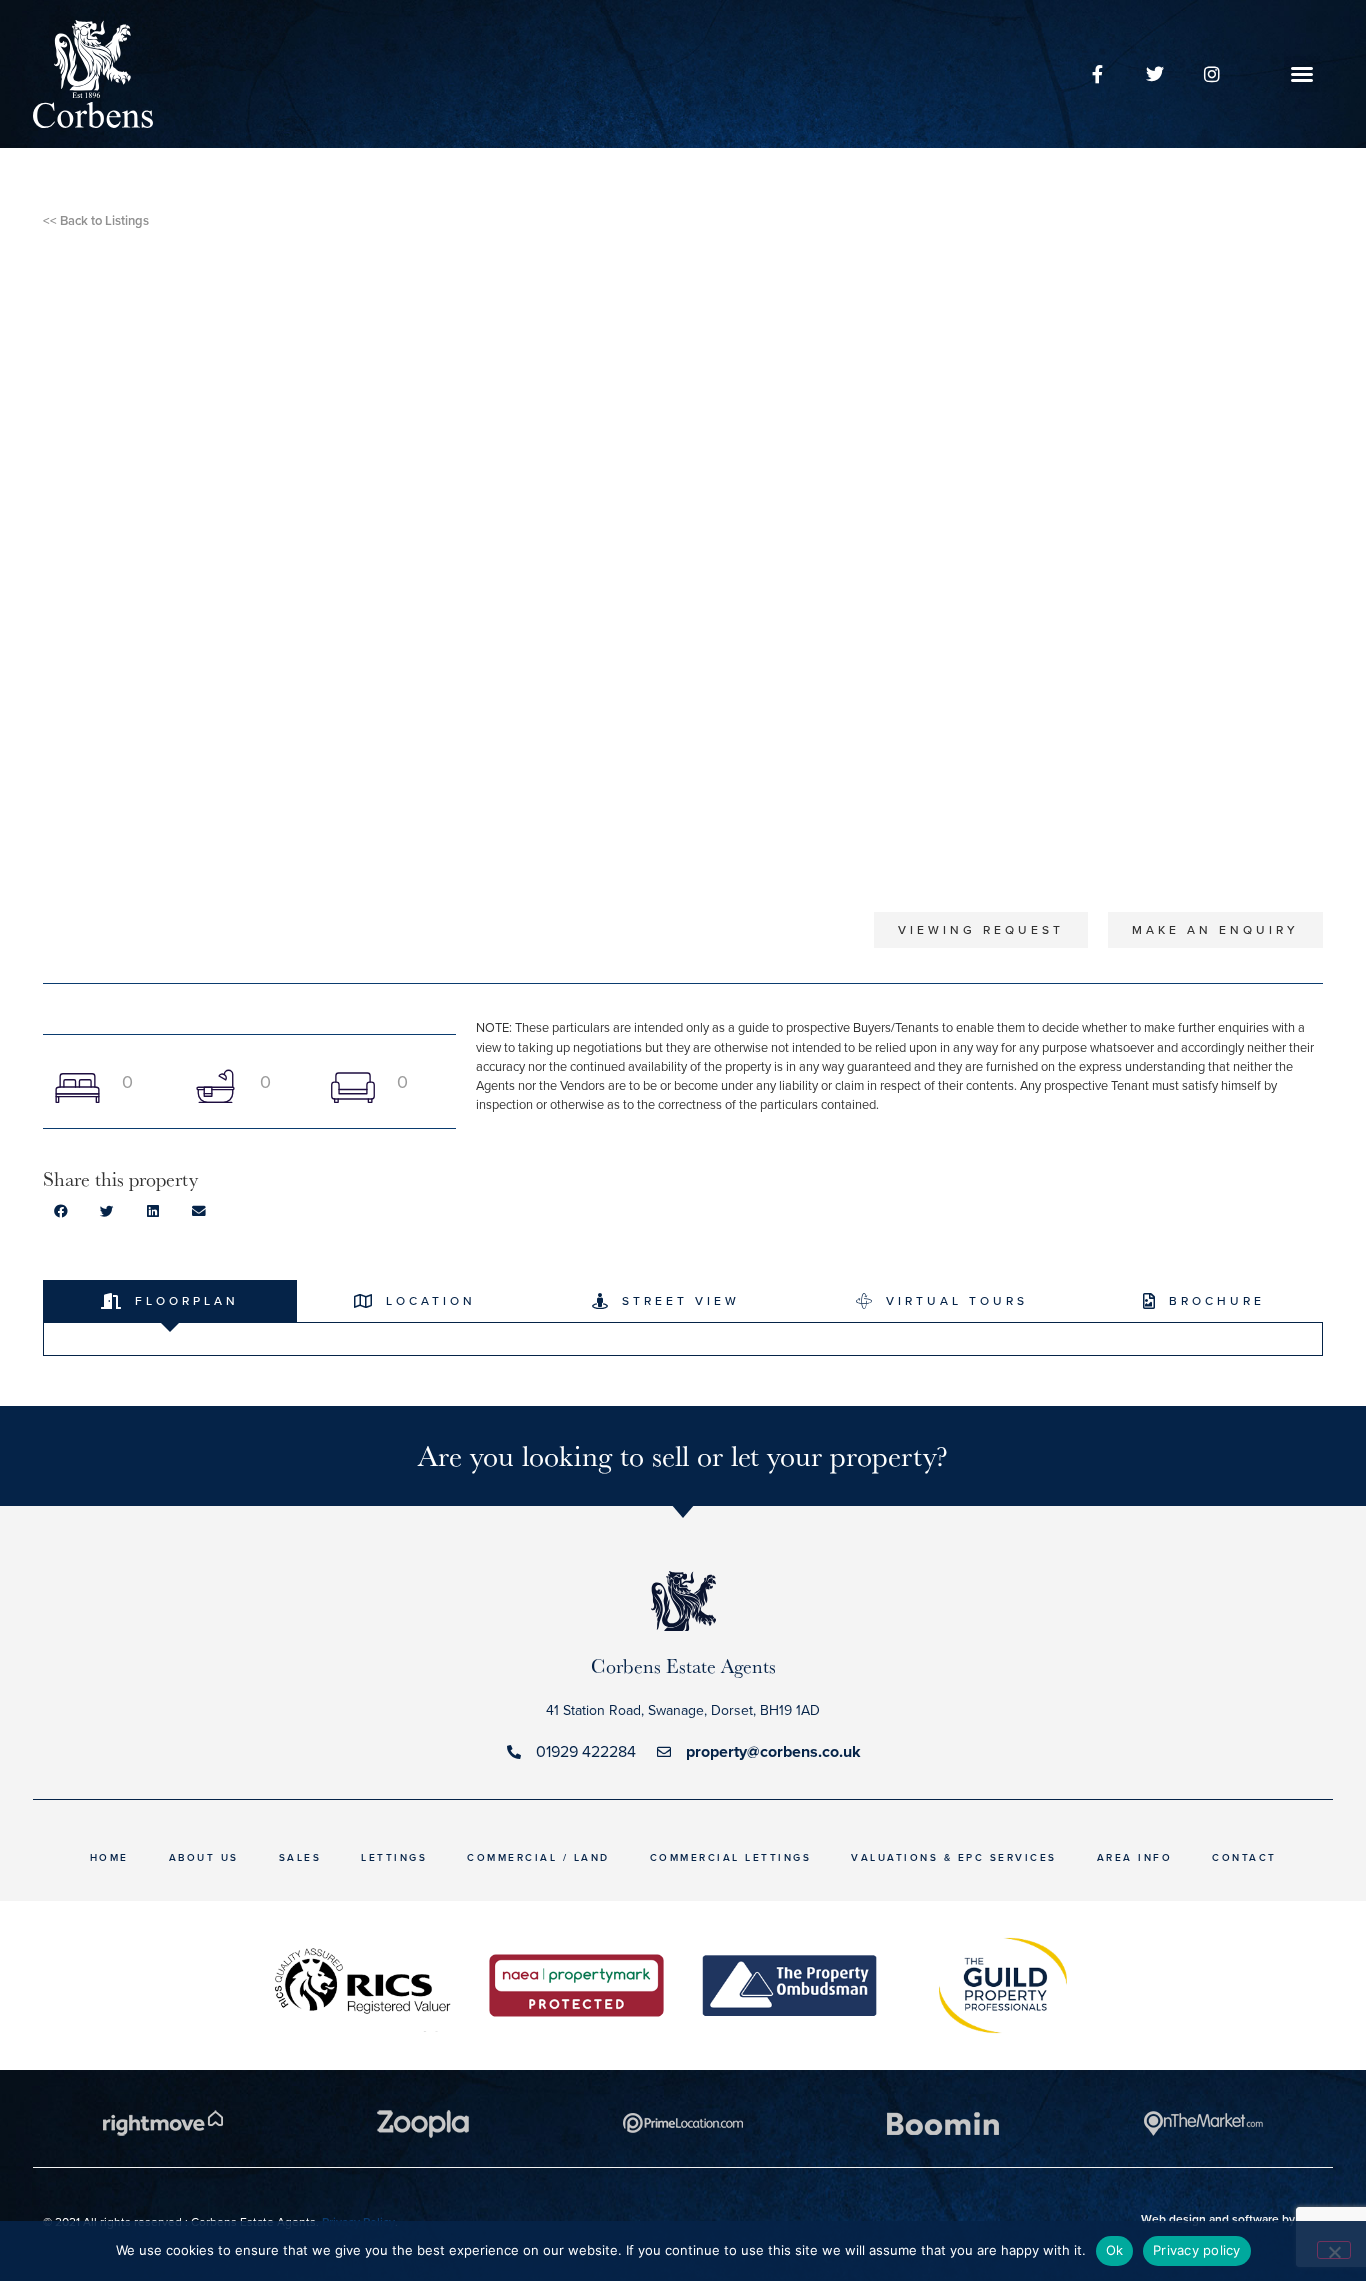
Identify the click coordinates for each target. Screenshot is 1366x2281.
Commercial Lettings (731, 1858)
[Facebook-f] (1097, 74)
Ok (1115, 2250)
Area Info (1135, 1858)
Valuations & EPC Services (954, 1858)
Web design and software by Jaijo (1232, 2219)
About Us (204, 1858)
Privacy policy (1197, 2250)
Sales (300, 1858)
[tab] (170, 1301)
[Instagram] (1212, 74)
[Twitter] (1155, 74)
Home (109, 1858)
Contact (1244, 1858)
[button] (1302, 74)
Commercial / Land (538, 1858)
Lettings (394, 1858)
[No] (1334, 2250)
